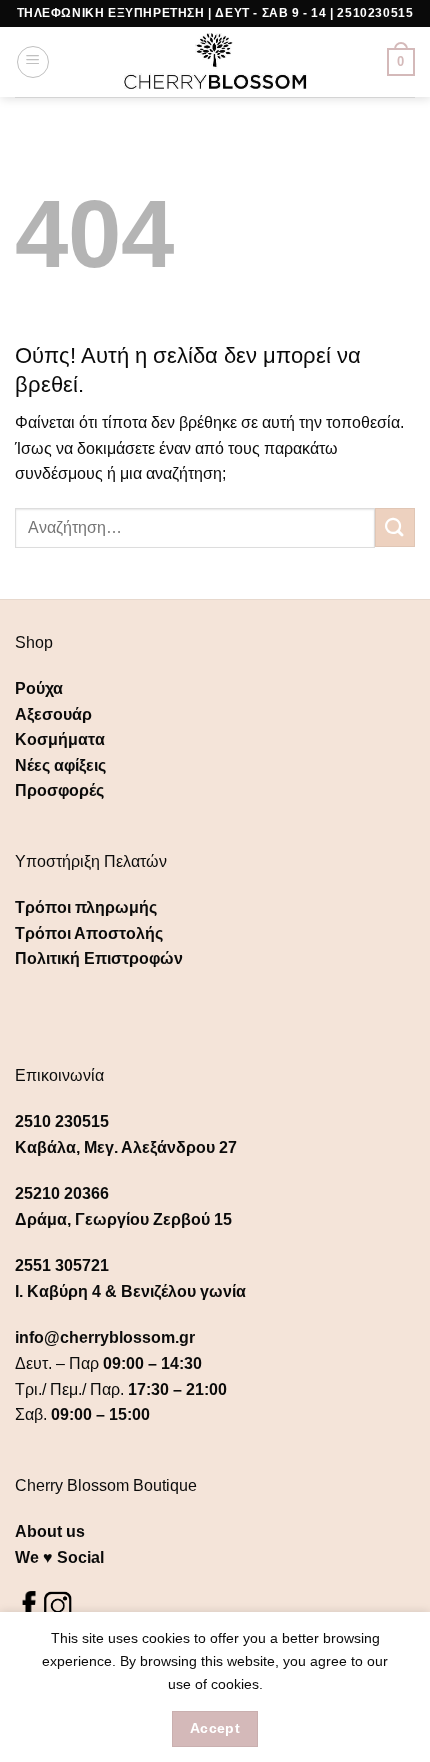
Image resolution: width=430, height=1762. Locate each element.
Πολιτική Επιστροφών (99, 958)
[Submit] (395, 527)
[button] (33, 62)
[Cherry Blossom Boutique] (215, 62)
